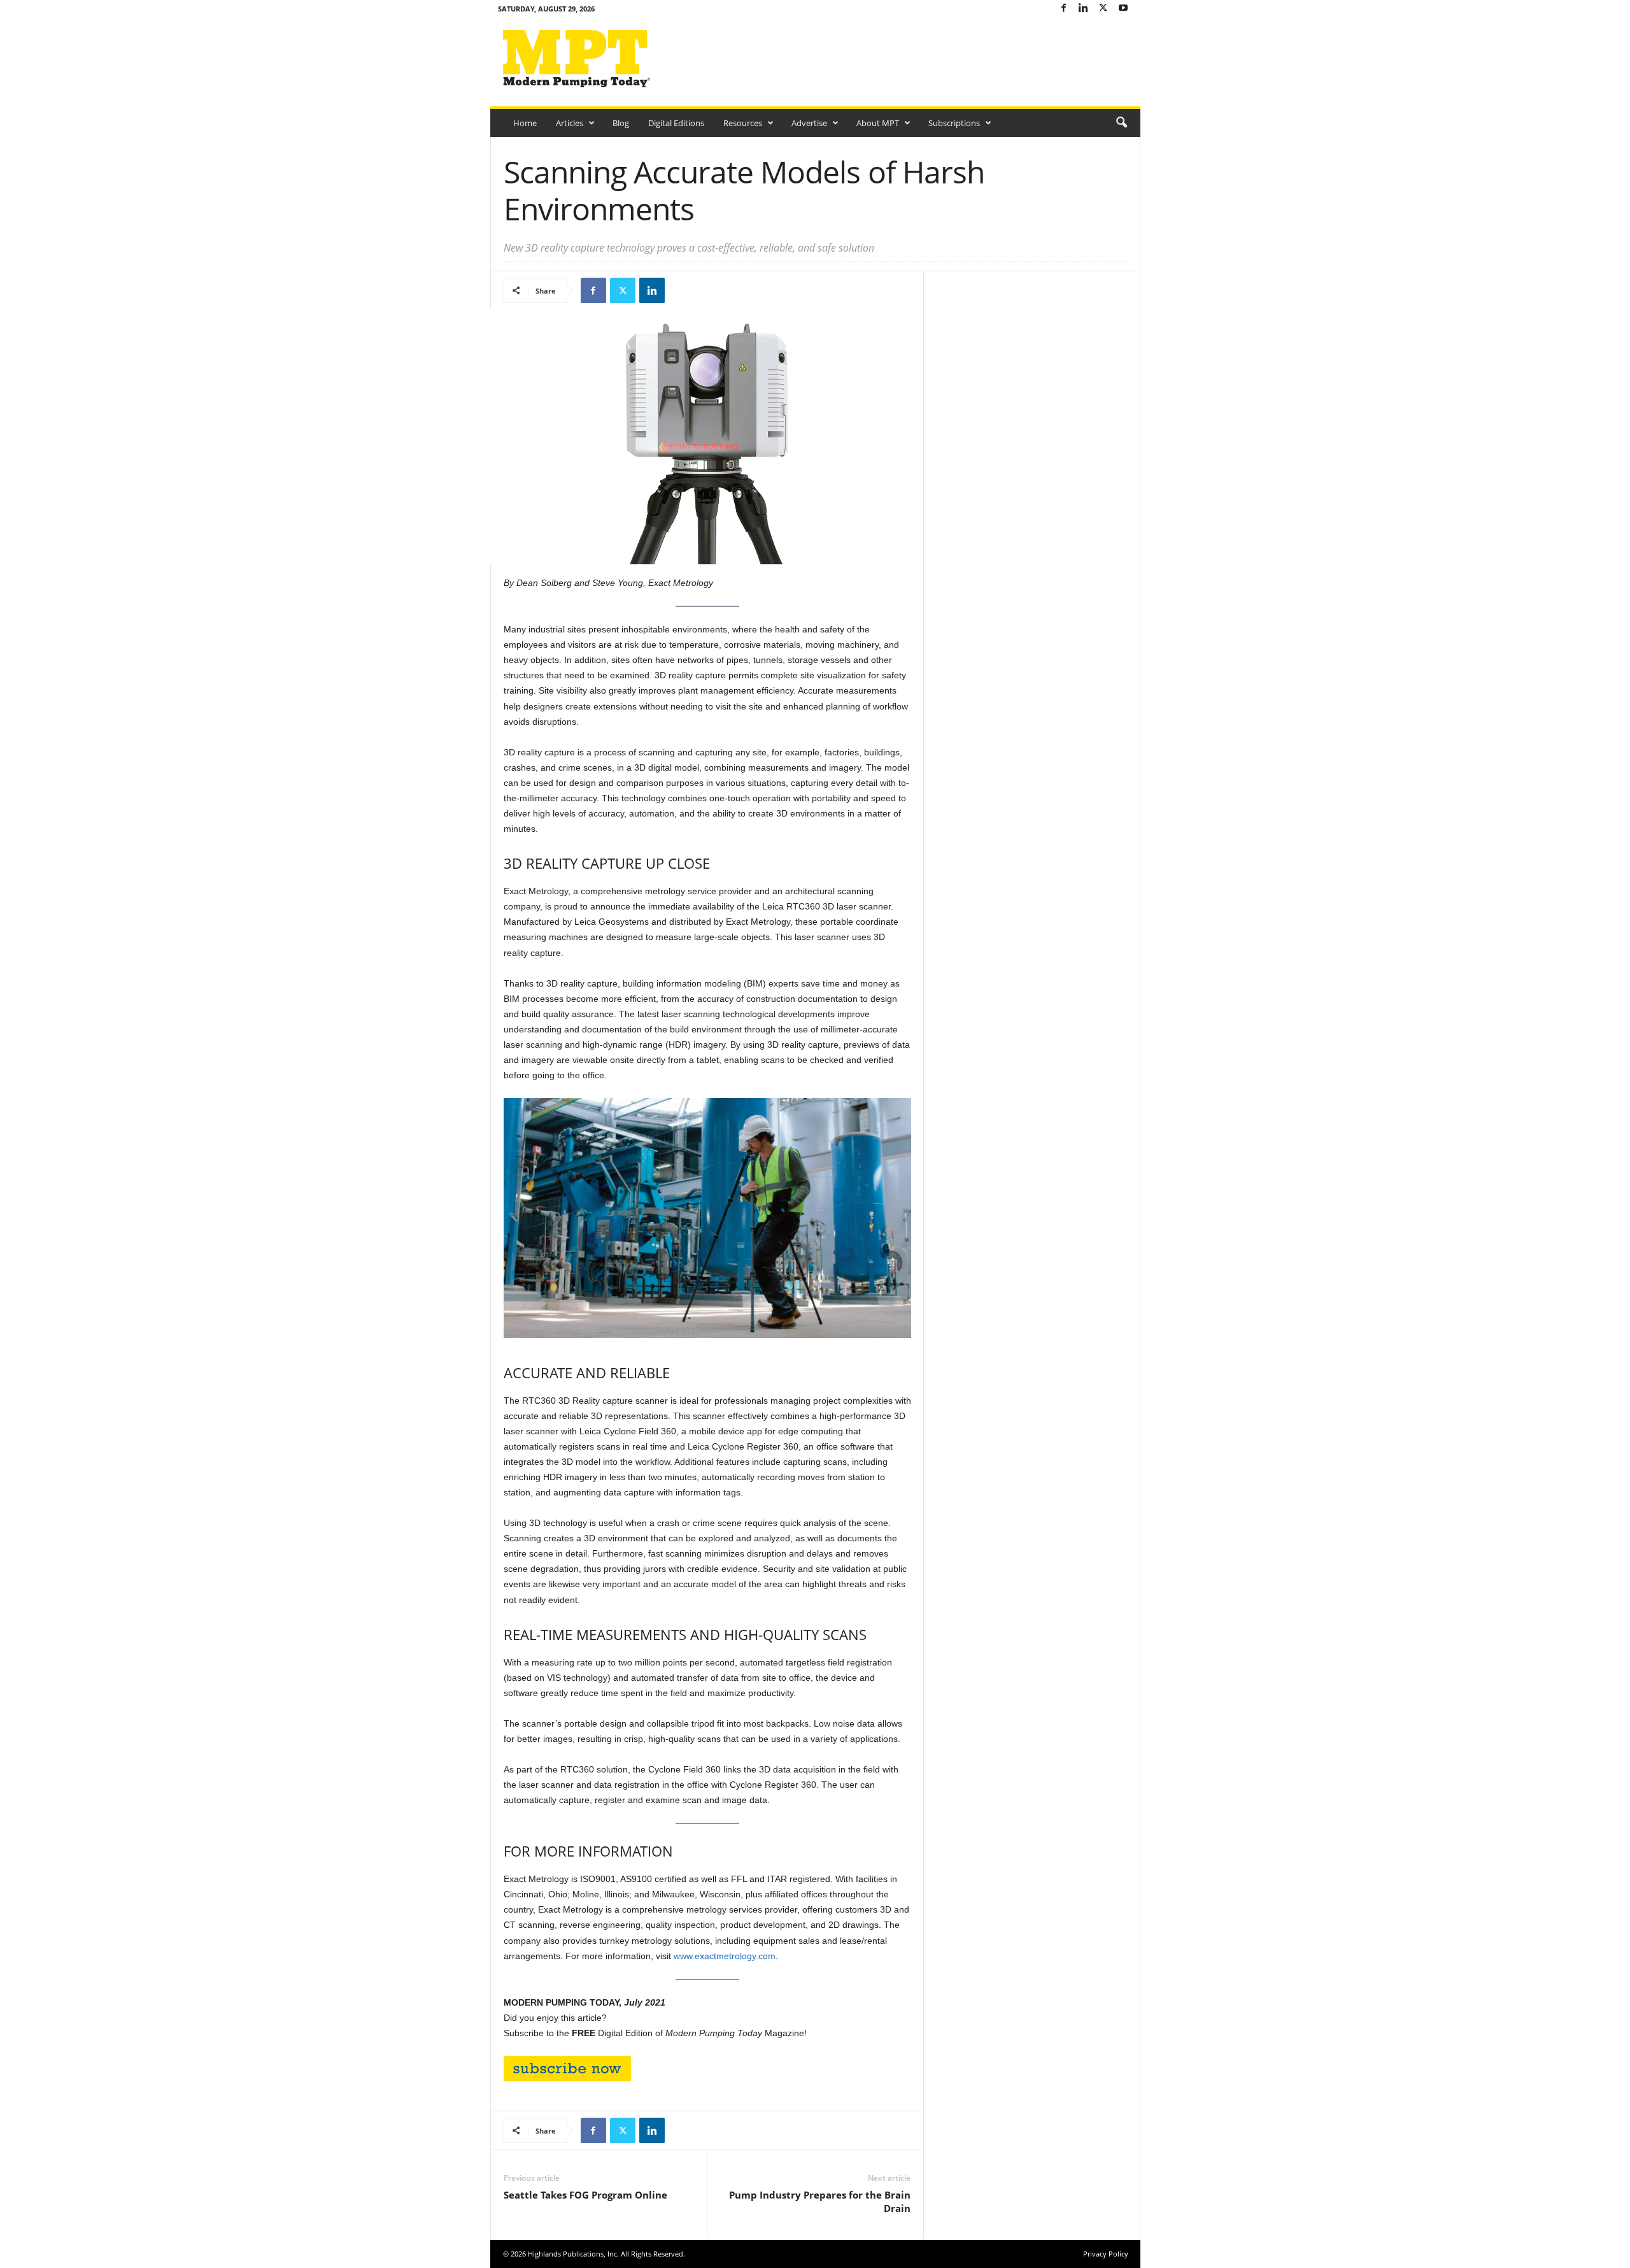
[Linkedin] (1084, 9)
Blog (621, 123)
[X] (1103, 9)
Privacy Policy (1106, 2254)
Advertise (809, 123)
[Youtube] (1123, 9)
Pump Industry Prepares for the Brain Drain (820, 2201)
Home (525, 123)
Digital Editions (676, 123)
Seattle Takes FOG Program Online (585, 2195)
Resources (743, 123)
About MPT (878, 123)
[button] (1121, 123)
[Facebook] (1064, 9)
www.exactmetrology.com (725, 1956)
